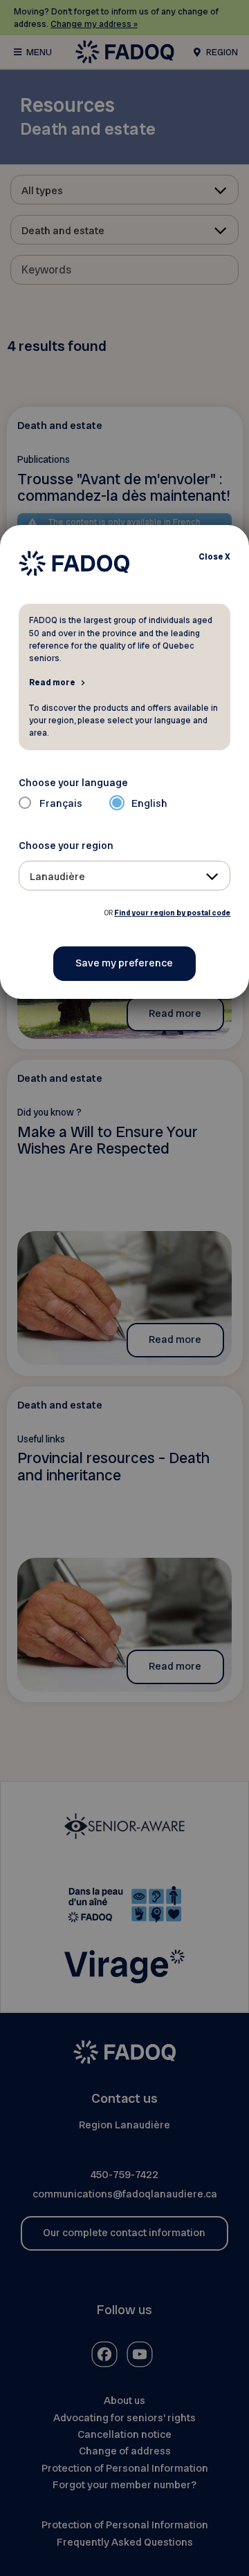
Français (61, 803)
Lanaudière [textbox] (57, 877)
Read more (52, 682)
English (149, 803)
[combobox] (125, 876)
